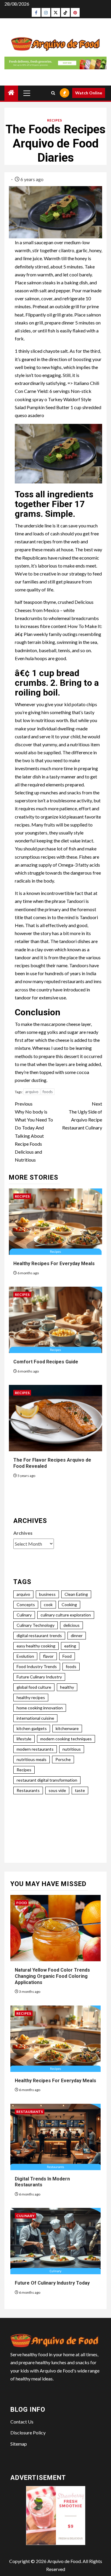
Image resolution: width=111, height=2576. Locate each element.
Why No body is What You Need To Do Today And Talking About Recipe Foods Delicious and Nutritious (34, 1132)
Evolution (25, 1656)
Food (67, 1656)
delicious (71, 1625)
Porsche (63, 1759)
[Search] (53, 93)
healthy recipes (31, 1697)
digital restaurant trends (39, 1635)
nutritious (72, 1749)
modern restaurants (35, 1749)
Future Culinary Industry (39, 1677)
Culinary (24, 1615)
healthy (67, 1687)
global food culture (34, 1687)
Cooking (69, 1605)
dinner (77, 1635)
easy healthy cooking (36, 1646)
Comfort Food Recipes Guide (46, 1362)
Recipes (54, 120)
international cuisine (35, 1718)
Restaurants (28, 1790)
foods (48, 1092)
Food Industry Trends (37, 1666)
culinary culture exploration (66, 1615)
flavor (48, 1656)
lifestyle (24, 1739)
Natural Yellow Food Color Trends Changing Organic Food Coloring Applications (52, 1976)
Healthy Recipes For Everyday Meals (54, 1264)
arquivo (32, 1092)
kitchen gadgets (32, 1728)
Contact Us (22, 2422)
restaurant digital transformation (47, 1780)
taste (80, 1790)
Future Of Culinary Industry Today (52, 2283)
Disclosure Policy (28, 2432)
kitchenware (67, 1728)
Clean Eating (76, 1594)
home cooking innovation (40, 1708)
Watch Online (89, 93)
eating (70, 1646)
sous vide (57, 1790)
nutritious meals (32, 1759)
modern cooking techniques (66, 1739)
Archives (23, 1533)
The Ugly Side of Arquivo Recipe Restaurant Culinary (82, 1116)
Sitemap (19, 2444)
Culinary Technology (36, 1625)
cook (48, 1605)
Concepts (26, 1605)
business (47, 1594)
